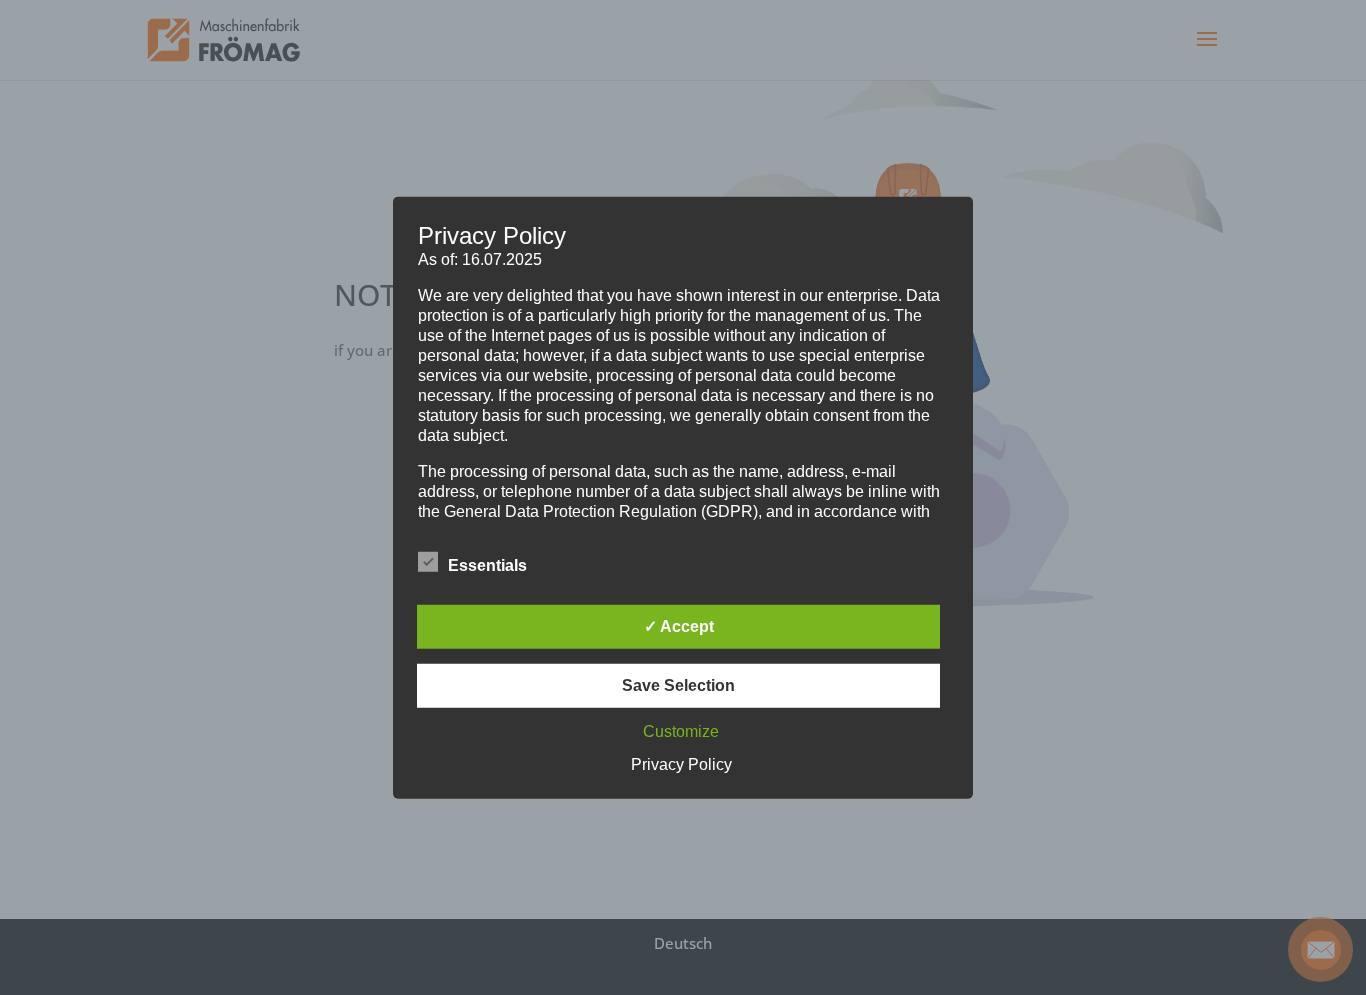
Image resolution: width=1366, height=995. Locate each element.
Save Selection (678, 685)
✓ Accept (679, 626)
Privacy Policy (681, 764)
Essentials (487, 565)
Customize (681, 731)
